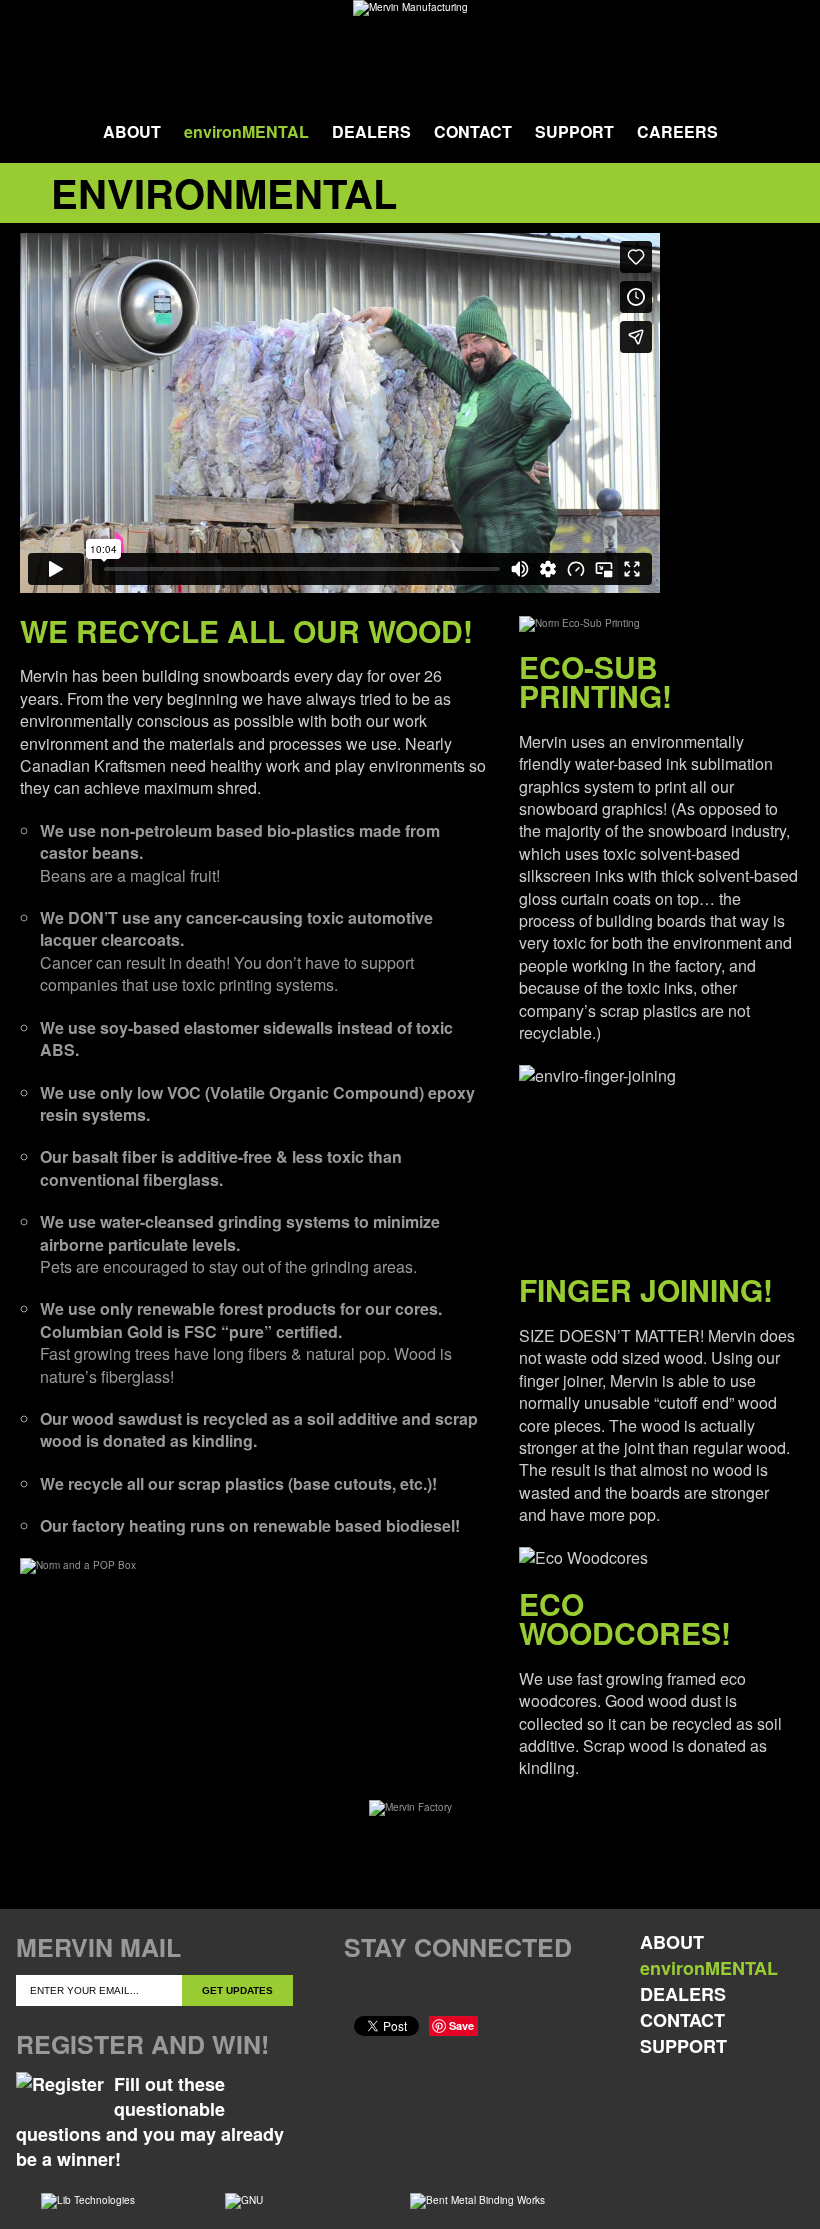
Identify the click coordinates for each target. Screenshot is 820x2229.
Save (461, 2025)
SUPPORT (574, 131)
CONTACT (473, 131)
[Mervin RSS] (523, 1990)
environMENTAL (246, 131)
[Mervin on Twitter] (400, 1990)
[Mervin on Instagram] (482, 1990)
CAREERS (677, 131)
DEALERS (371, 131)
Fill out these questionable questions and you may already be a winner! (150, 2122)
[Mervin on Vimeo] (441, 1990)
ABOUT (132, 131)
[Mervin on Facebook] (359, 1990)
